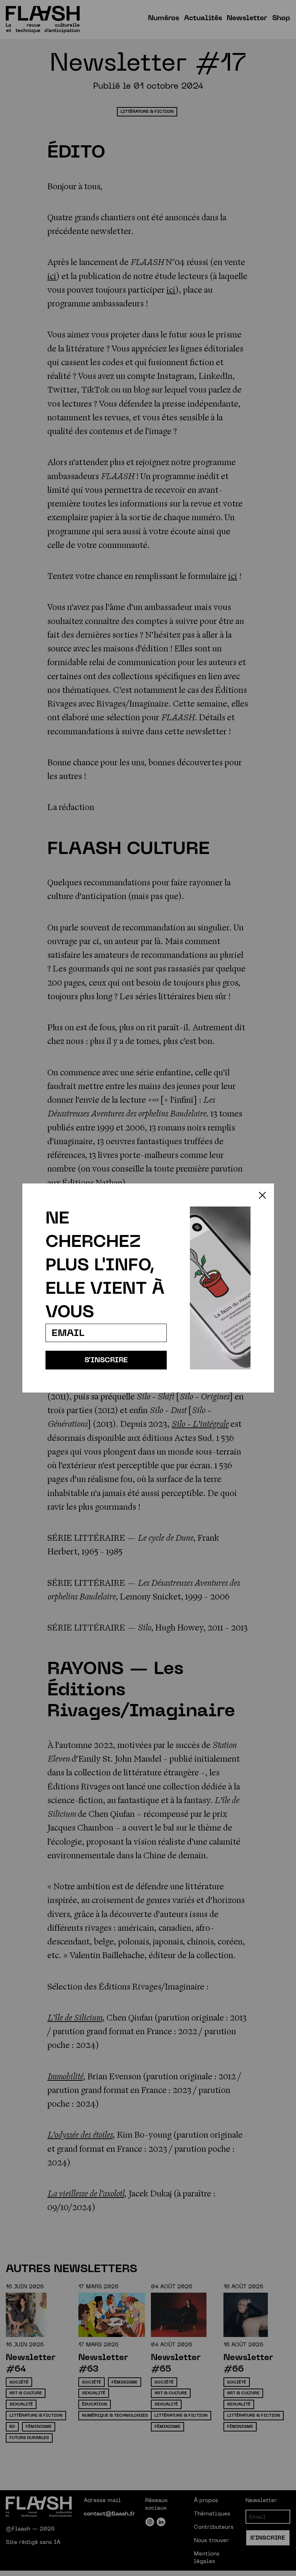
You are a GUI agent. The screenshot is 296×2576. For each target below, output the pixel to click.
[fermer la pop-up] (262, 1195)
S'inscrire (106, 1360)
